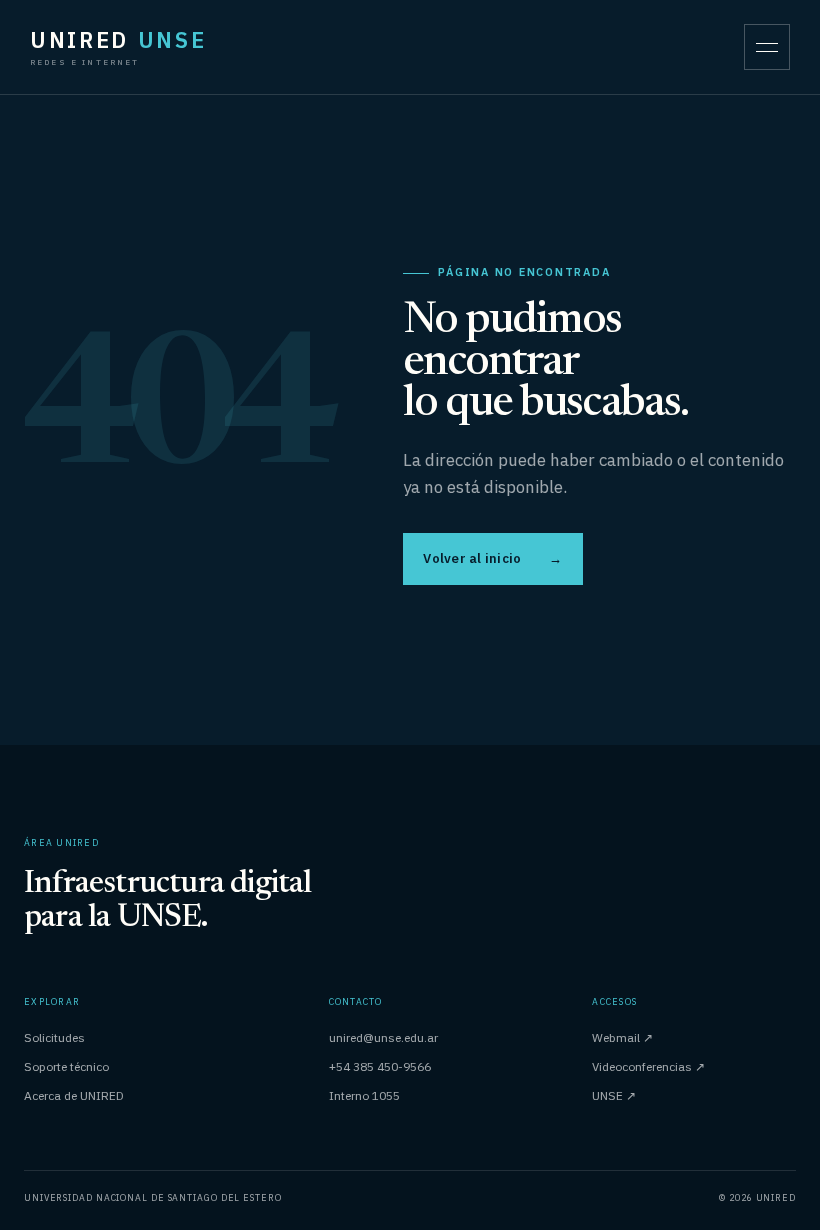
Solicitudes (54, 1037)
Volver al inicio (492, 558)
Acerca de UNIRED (74, 1095)
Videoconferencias (648, 1066)
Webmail (622, 1037)
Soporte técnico (66, 1066)
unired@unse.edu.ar (383, 1037)
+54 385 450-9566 (380, 1066)
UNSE (614, 1095)
